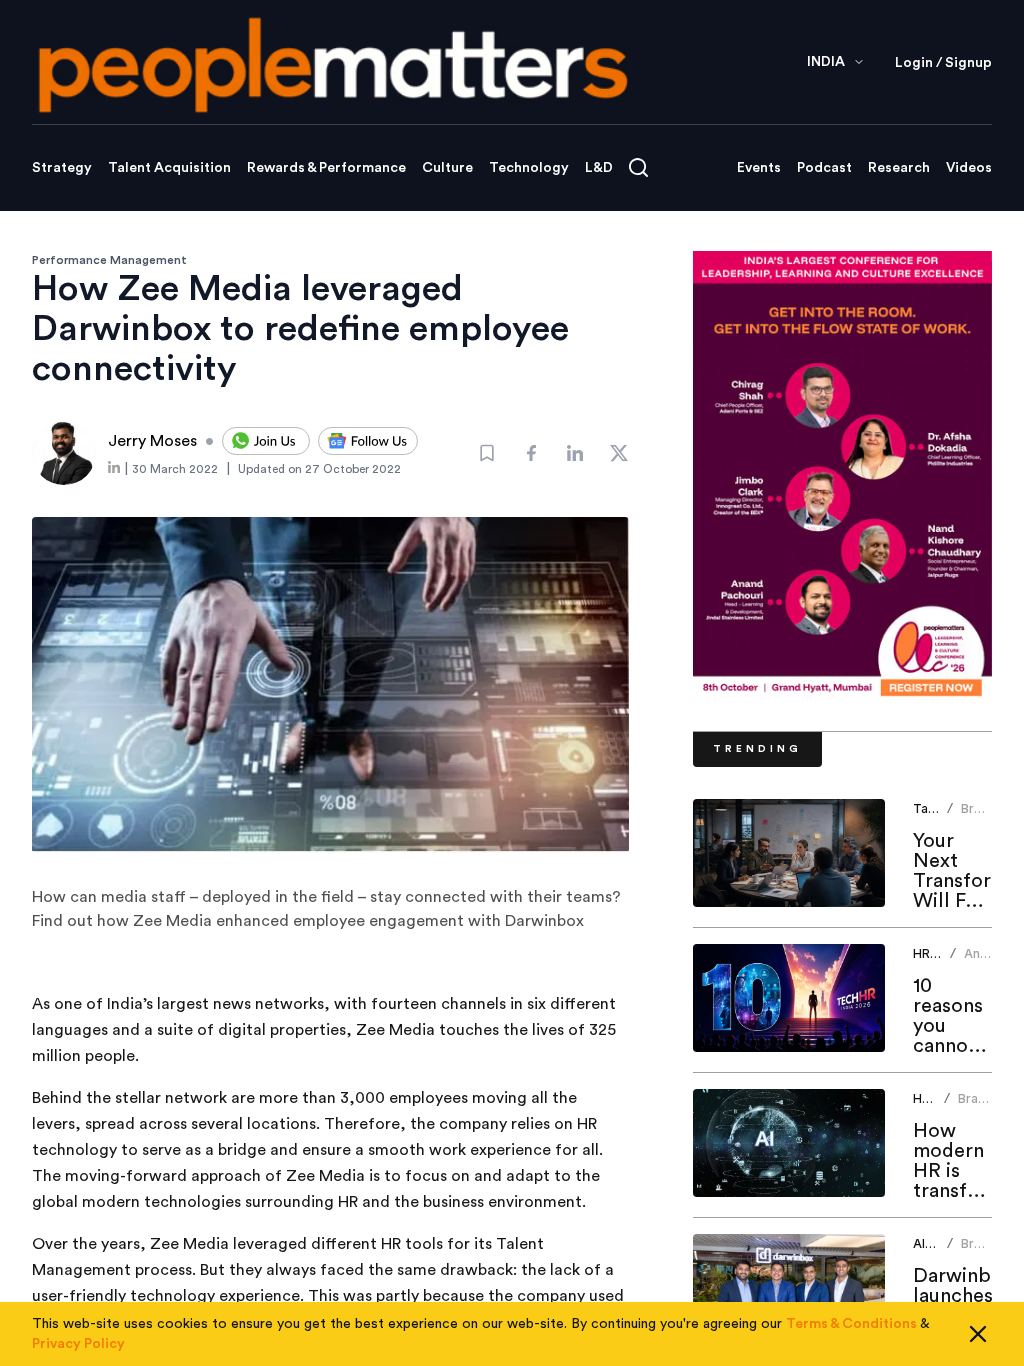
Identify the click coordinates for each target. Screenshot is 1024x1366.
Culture (447, 168)
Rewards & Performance (326, 168)
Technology (529, 168)
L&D (599, 168)
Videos (969, 168)
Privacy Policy (78, 1344)
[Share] (531, 453)
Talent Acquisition (169, 168)
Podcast (824, 168)
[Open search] (638, 167)
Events (759, 168)
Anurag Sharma (986, 961)
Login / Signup (943, 63)
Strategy (62, 168)
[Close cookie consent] (978, 1334)
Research (899, 168)
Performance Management (109, 260)
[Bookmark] (487, 453)
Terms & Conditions (851, 1324)
